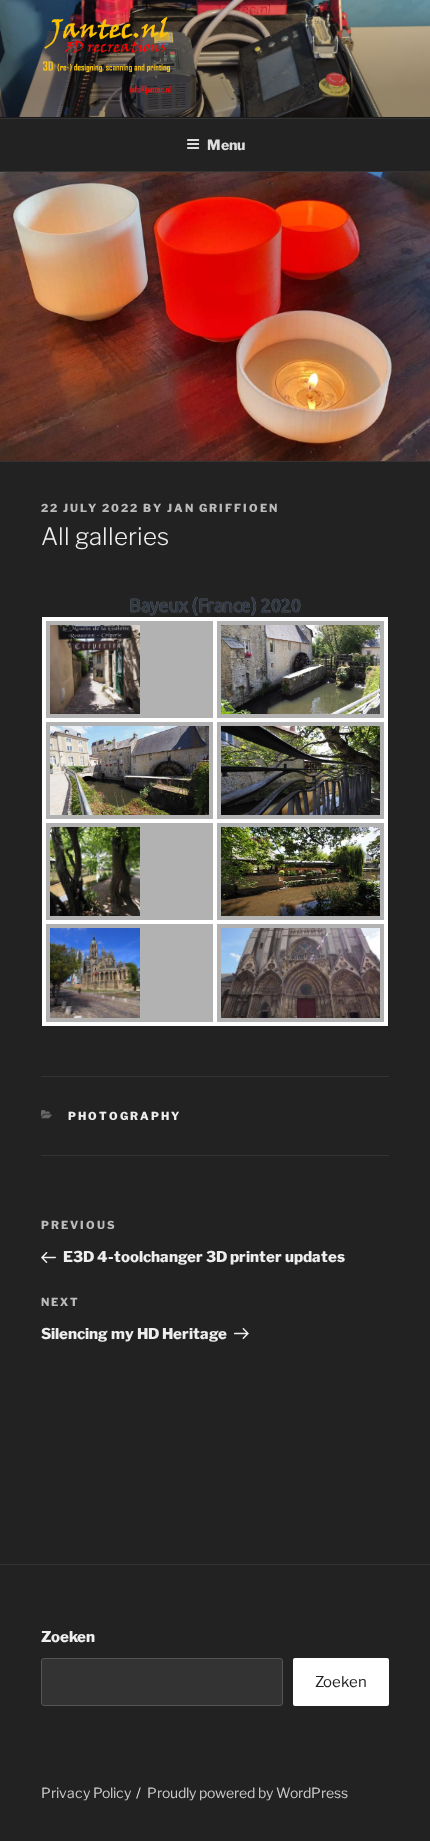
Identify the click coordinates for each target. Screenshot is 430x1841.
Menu (226, 144)
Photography (124, 1116)
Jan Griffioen (223, 508)
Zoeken (68, 1637)
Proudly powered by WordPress (247, 1792)
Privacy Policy (86, 1792)
